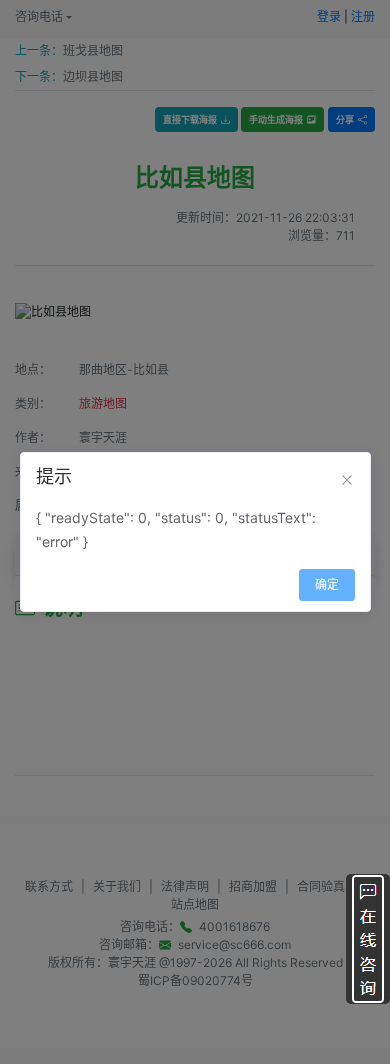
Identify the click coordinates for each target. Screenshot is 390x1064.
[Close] (347, 480)
